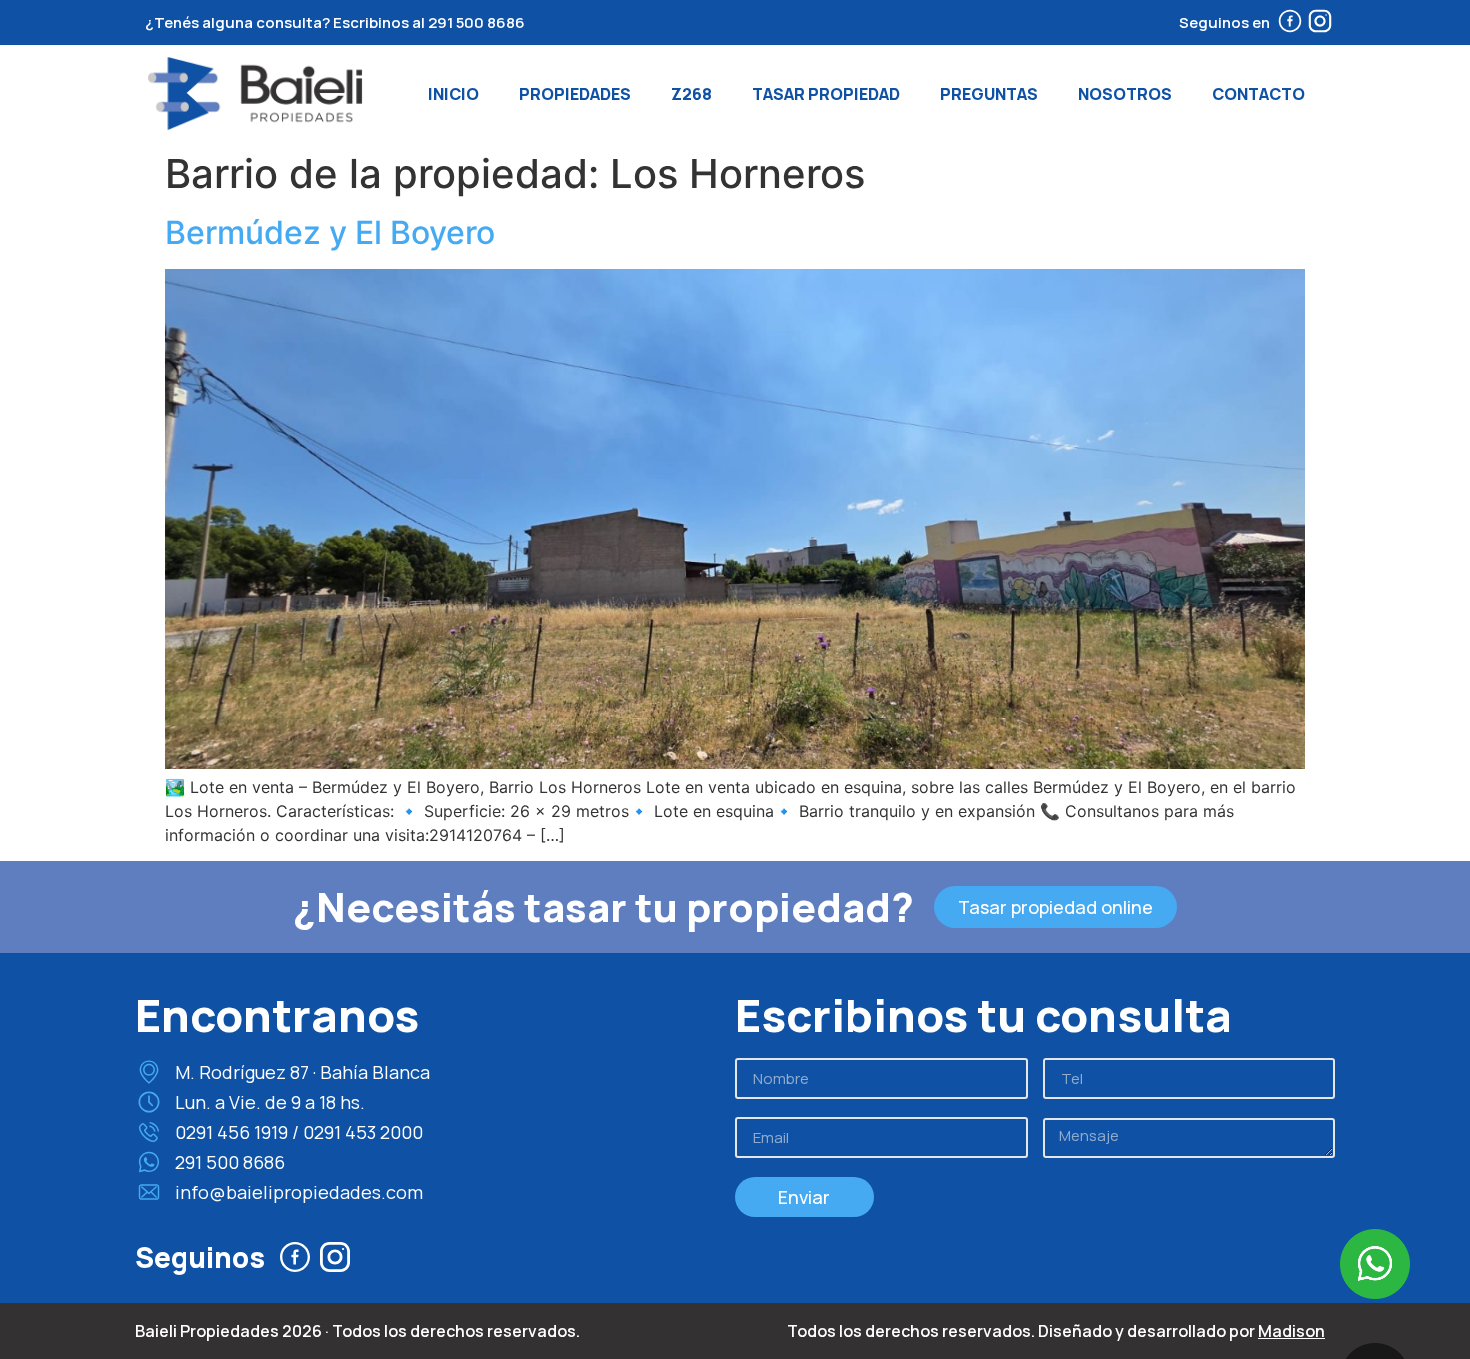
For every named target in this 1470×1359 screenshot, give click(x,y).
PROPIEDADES (575, 94)
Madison (1291, 1331)
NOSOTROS (1125, 94)
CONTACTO (1258, 94)
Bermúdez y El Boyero (330, 232)
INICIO (453, 94)
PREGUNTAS (989, 94)
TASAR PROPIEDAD (826, 94)
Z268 (691, 94)
